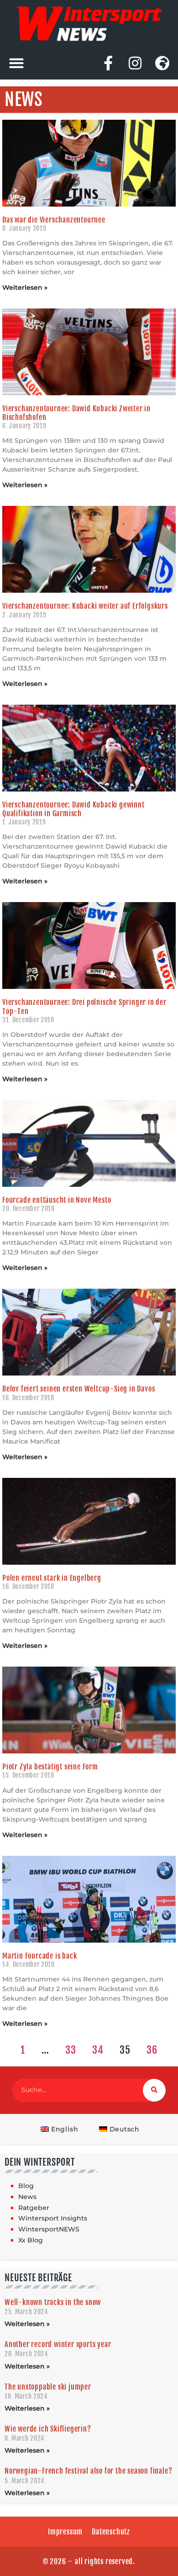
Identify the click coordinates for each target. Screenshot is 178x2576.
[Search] (154, 2090)
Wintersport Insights (53, 2218)
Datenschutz (111, 2532)
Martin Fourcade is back (39, 1956)
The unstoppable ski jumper (48, 2387)
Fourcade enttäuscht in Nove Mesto (57, 1200)
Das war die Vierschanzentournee (54, 220)
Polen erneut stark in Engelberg (52, 1578)
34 (98, 2050)
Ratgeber (34, 2208)
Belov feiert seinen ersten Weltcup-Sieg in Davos (79, 1389)
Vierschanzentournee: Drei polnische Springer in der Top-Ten (84, 1006)
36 (152, 2050)
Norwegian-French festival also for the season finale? (88, 2471)
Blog (26, 2186)
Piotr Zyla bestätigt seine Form (50, 1767)
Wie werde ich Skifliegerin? (48, 2429)
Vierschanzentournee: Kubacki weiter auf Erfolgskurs (85, 606)
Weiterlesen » (25, 287)
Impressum (65, 2532)
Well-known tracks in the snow (53, 2302)
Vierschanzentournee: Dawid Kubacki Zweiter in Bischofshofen (76, 413)
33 (71, 2050)
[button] (16, 63)
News (27, 2197)
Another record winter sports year (58, 2344)
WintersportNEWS (49, 2229)
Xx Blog (31, 2240)
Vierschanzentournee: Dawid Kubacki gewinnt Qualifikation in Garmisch (73, 809)
